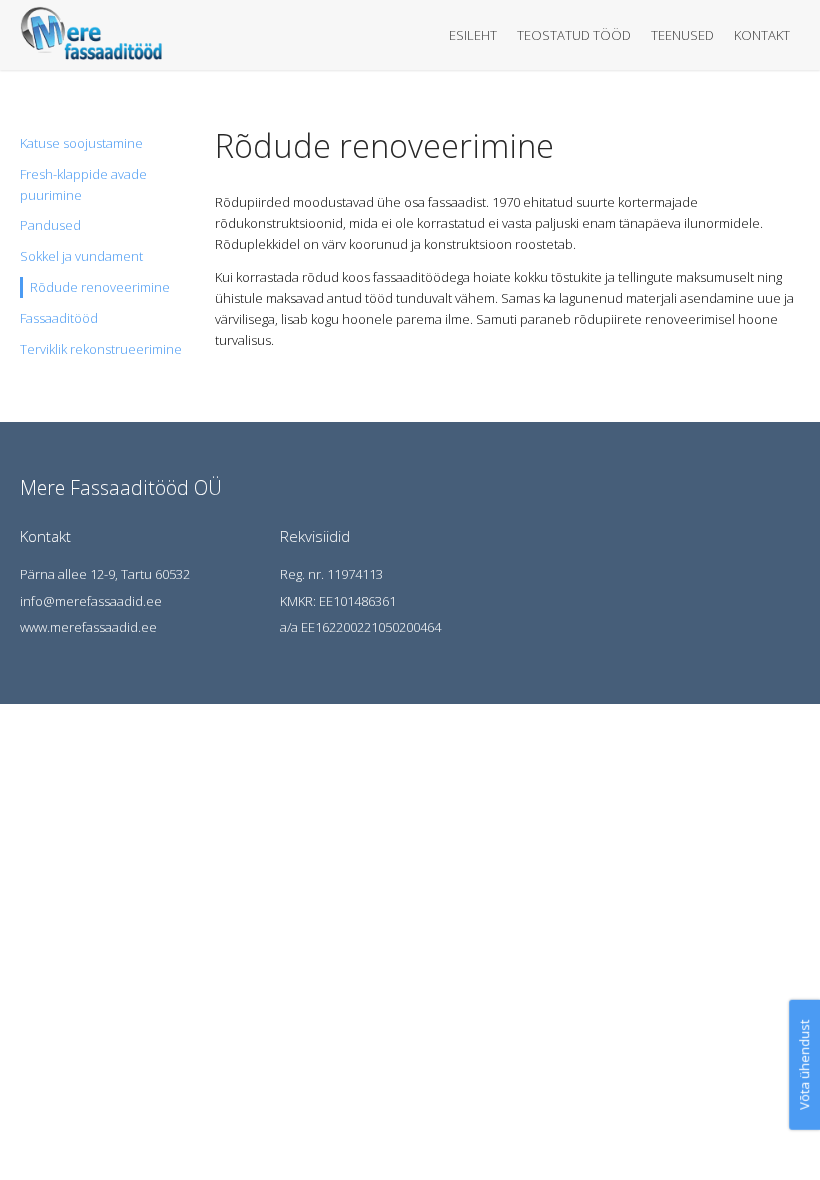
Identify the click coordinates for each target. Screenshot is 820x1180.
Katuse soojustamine (81, 143)
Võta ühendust (804, 1065)
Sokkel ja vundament (81, 256)
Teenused (682, 35)
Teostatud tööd (574, 35)
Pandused (50, 225)
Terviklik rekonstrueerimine (101, 349)
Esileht (473, 35)
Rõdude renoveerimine (100, 287)
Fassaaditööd (59, 318)
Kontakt (762, 35)
